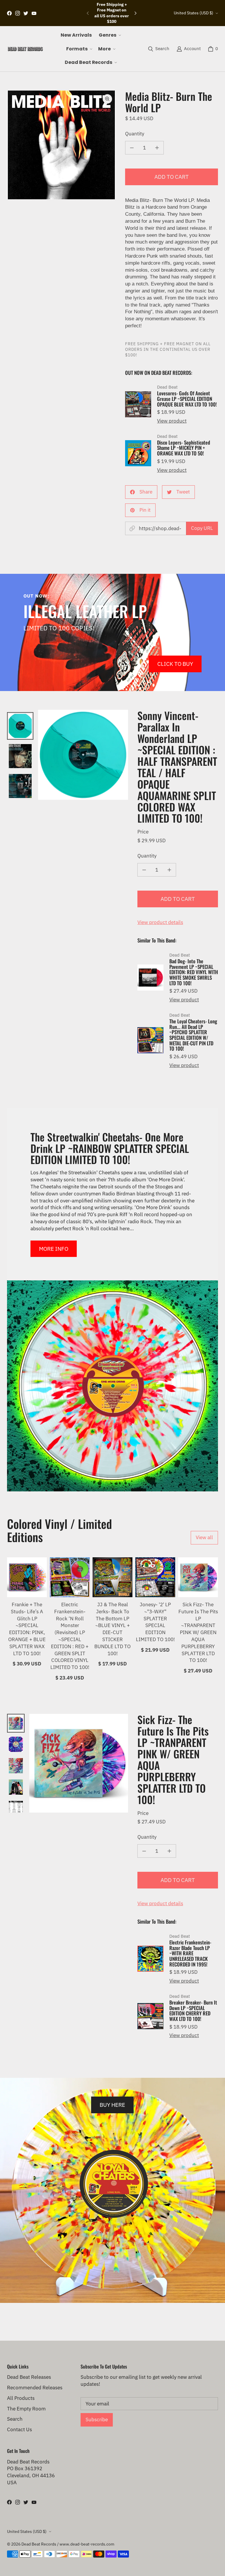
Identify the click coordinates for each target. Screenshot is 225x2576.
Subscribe (97, 2420)
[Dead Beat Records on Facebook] (9, 13)
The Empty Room (26, 2409)
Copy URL (202, 528)
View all (204, 1537)
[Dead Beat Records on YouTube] (34, 13)
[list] (61, 145)
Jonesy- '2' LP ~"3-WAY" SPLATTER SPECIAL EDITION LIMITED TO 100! (155, 1622)
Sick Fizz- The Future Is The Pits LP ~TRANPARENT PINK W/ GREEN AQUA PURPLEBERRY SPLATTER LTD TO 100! (198, 1632)
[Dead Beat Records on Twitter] (26, 13)
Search (15, 2419)
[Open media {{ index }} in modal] (61, 145)
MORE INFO (54, 1249)
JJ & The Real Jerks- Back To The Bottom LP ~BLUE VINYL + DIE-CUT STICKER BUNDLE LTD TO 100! (112, 1629)
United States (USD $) (194, 13)
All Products (21, 2398)
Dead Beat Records (39, 2544)
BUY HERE (112, 2105)
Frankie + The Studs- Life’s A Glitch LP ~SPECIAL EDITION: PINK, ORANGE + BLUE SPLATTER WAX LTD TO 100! (27, 1629)
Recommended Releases (35, 2388)
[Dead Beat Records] (25, 49)
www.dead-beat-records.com (87, 2544)
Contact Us (19, 2429)
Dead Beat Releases (29, 2377)
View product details (160, 922)
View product (172, 421)
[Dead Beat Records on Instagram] (18, 13)
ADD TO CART (172, 177)
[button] (109, 35)
